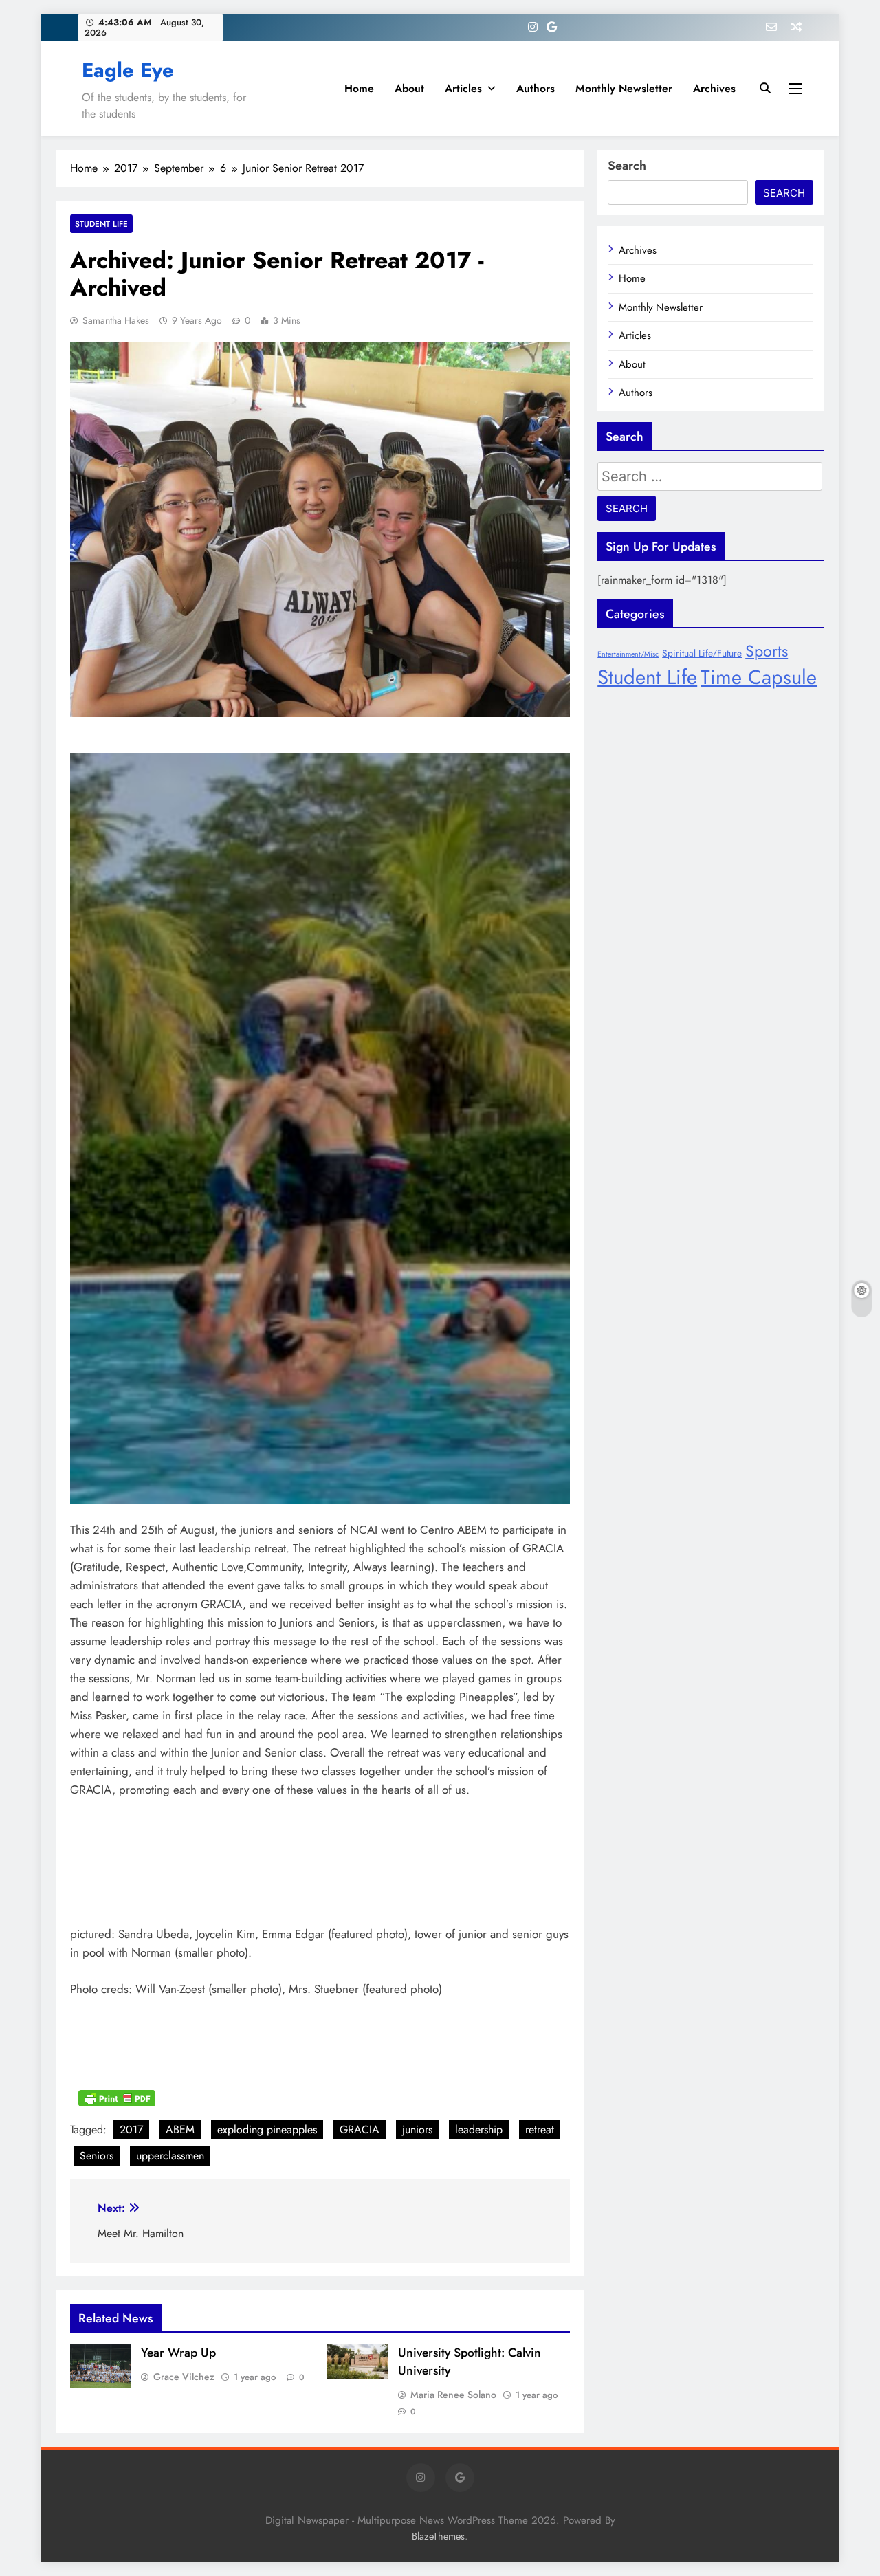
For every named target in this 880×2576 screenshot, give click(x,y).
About (409, 88)
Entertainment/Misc (628, 654)
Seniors (97, 2156)
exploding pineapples (267, 2129)
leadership (479, 2129)
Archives (714, 88)
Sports (767, 651)
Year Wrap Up (178, 2353)
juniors (417, 2129)
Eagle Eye (128, 70)
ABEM (180, 2129)
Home (359, 88)
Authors (536, 88)
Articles (463, 88)
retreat (540, 2129)
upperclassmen (170, 2156)
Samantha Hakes (116, 320)
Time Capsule (759, 677)
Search (627, 166)
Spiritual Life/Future (702, 653)
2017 (131, 2129)
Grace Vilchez (184, 2377)
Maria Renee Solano (453, 2395)
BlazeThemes (438, 2536)
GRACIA (360, 2129)
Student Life (101, 224)
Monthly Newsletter (624, 88)
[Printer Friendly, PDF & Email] (117, 2097)
